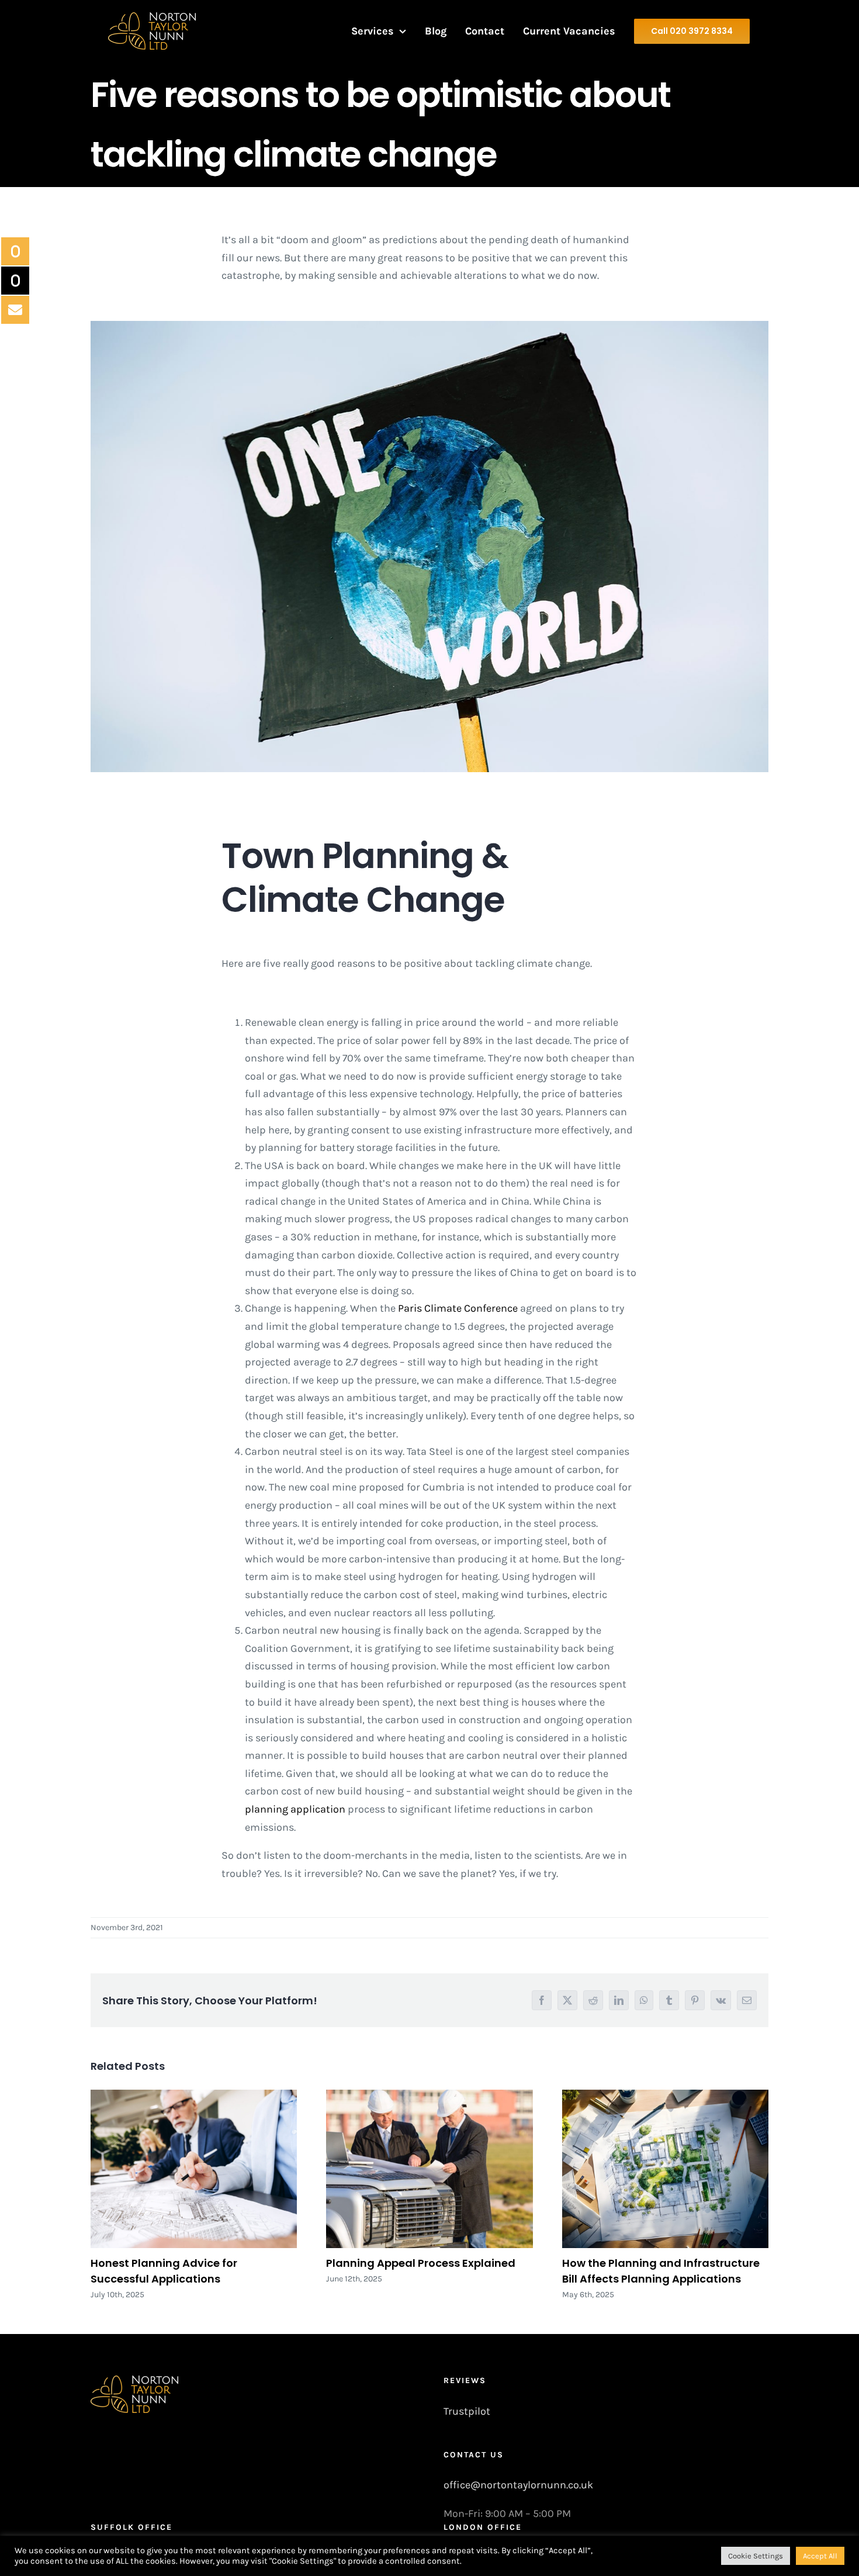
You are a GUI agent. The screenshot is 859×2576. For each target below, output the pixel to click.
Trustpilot (467, 2411)
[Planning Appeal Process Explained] (429, 2169)
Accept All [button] (820, 2556)
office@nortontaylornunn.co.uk (518, 2485)
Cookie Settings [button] (756, 2556)
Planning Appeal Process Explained (421, 2263)
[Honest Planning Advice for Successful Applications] (194, 2169)
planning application (295, 1809)
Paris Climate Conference (458, 1308)
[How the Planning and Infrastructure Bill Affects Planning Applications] (665, 2169)
